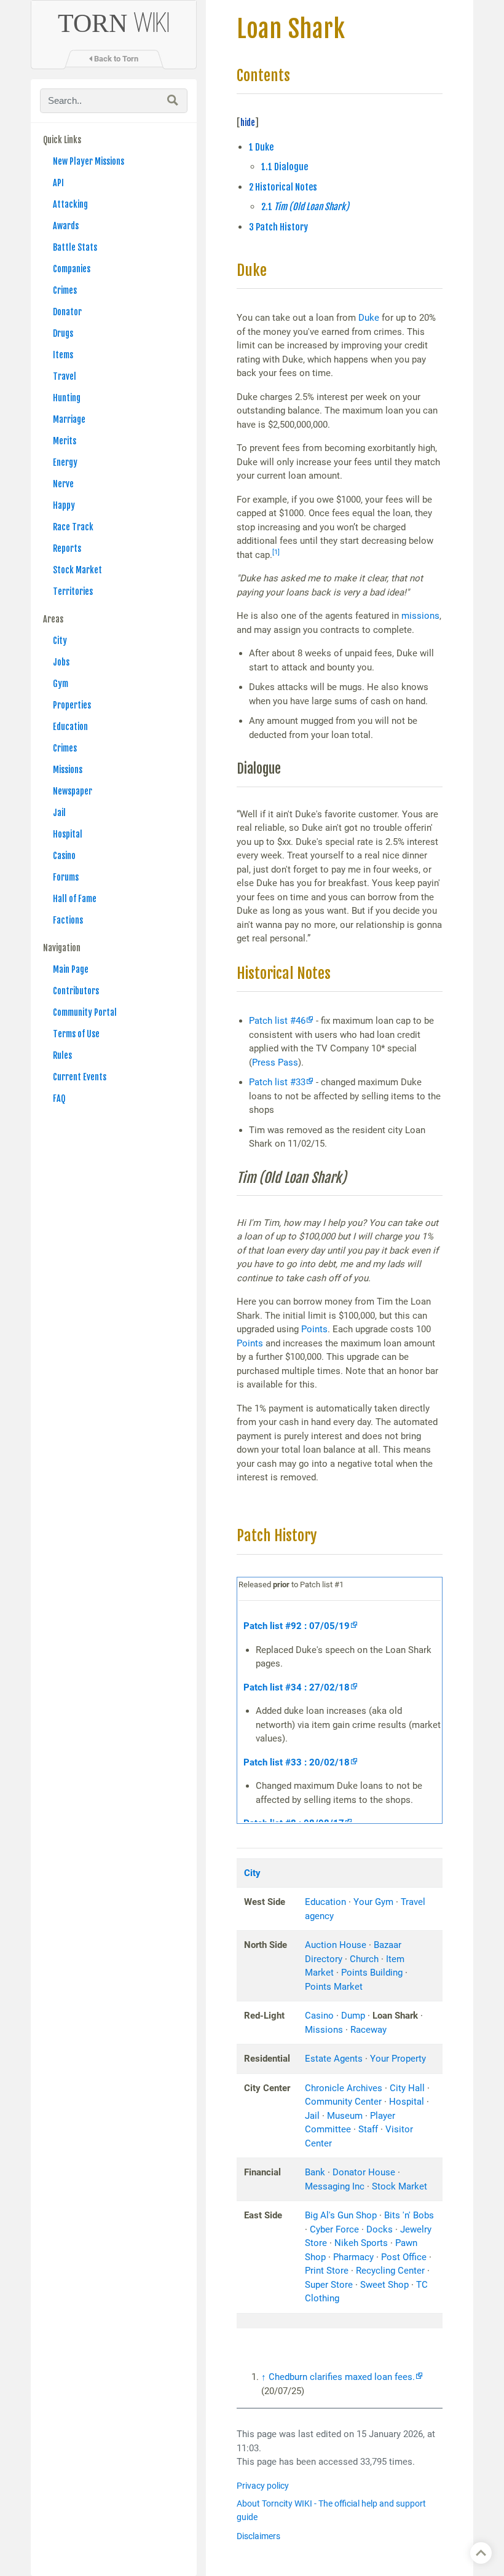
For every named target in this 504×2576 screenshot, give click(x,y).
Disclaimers (258, 2536)
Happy (64, 505)
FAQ (59, 1098)
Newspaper (73, 791)
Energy (65, 462)
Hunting (67, 398)
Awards (66, 226)
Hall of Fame (75, 899)
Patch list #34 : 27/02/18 (297, 1687)
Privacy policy (263, 2486)
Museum (345, 2116)
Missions (68, 770)
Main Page (71, 969)
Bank (315, 2172)
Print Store (327, 2271)
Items (63, 355)
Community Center (343, 2102)
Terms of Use (76, 1034)
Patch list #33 (277, 1082)
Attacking (70, 204)
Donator (67, 312)
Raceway (368, 2030)
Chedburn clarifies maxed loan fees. (342, 2377)
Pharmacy (353, 2257)
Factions (68, 920)
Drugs (63, 333)
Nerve (63, 484)
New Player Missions (89, 161)
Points (314, 1329)
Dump (353, 2016)
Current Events (80, 1077)
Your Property (398, 2059)
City (60, 641)
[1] (276, 552)
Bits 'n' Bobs (409, 2215)
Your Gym (373, 1902)
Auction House (336, 1945)
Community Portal (85, 1012)
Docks (380, 2229)
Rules (62, 1055)
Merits (65, 441)
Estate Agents (334, 2059)
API (58, 183)
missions (420, 616)
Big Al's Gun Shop (341, 2215)
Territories (73, 591)
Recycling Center (390, 2271)
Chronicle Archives (344, 2088)
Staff (368, 2129)
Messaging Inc (335, 2186)
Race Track (73, 527)
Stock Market (77, 570)
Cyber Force (334, 2229)
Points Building (372, 1973)
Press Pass (275, 1062)
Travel (65, 376)
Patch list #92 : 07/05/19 (297, 1626)
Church (364, 1959)
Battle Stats (75, 247)
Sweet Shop (384, 2285)
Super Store (329, 2285)
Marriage (69, 419)
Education (70, 727)
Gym (61, 684)
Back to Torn (115, 59)
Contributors (76, 991)
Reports (67, 548)
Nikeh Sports (361, 2243)
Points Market (334, 1987)
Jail (59, 813)
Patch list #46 (277, 1021)
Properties (72, 705)
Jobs (61, 662)
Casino (64, 856)
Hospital (68, 834)
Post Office (404, 2257)
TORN (114, 23)
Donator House (364, 2172)
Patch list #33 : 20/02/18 (297, 1762)
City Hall (407, 2088)
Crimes (65, 290)
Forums (66, 877)
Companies (72, 269)
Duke (369, 318)
